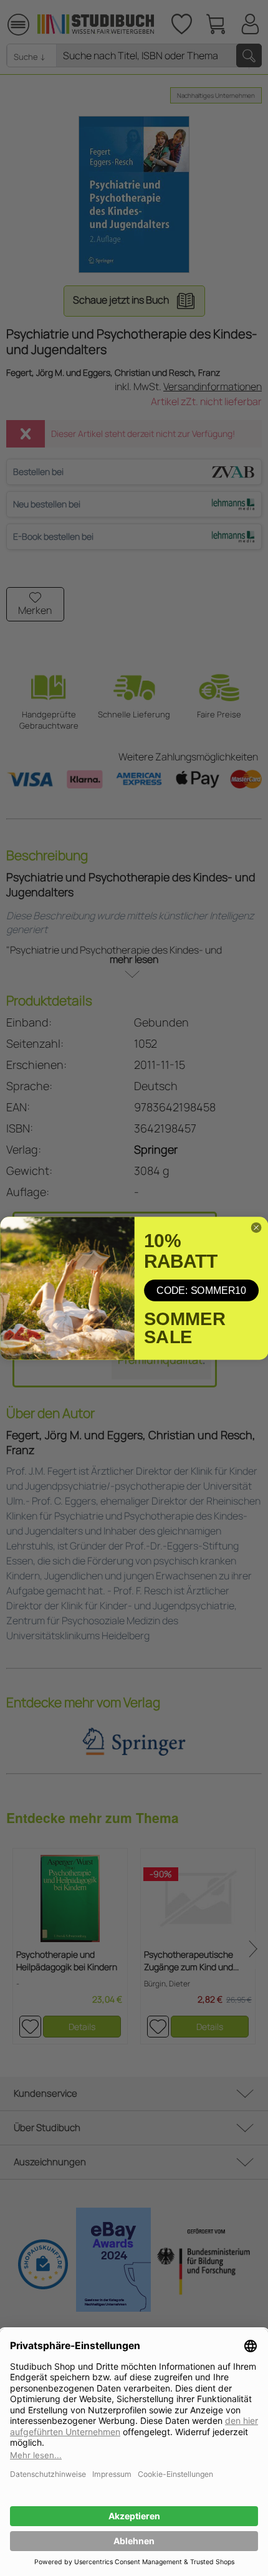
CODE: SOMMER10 (201, 1290)
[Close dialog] (256, 1227)
